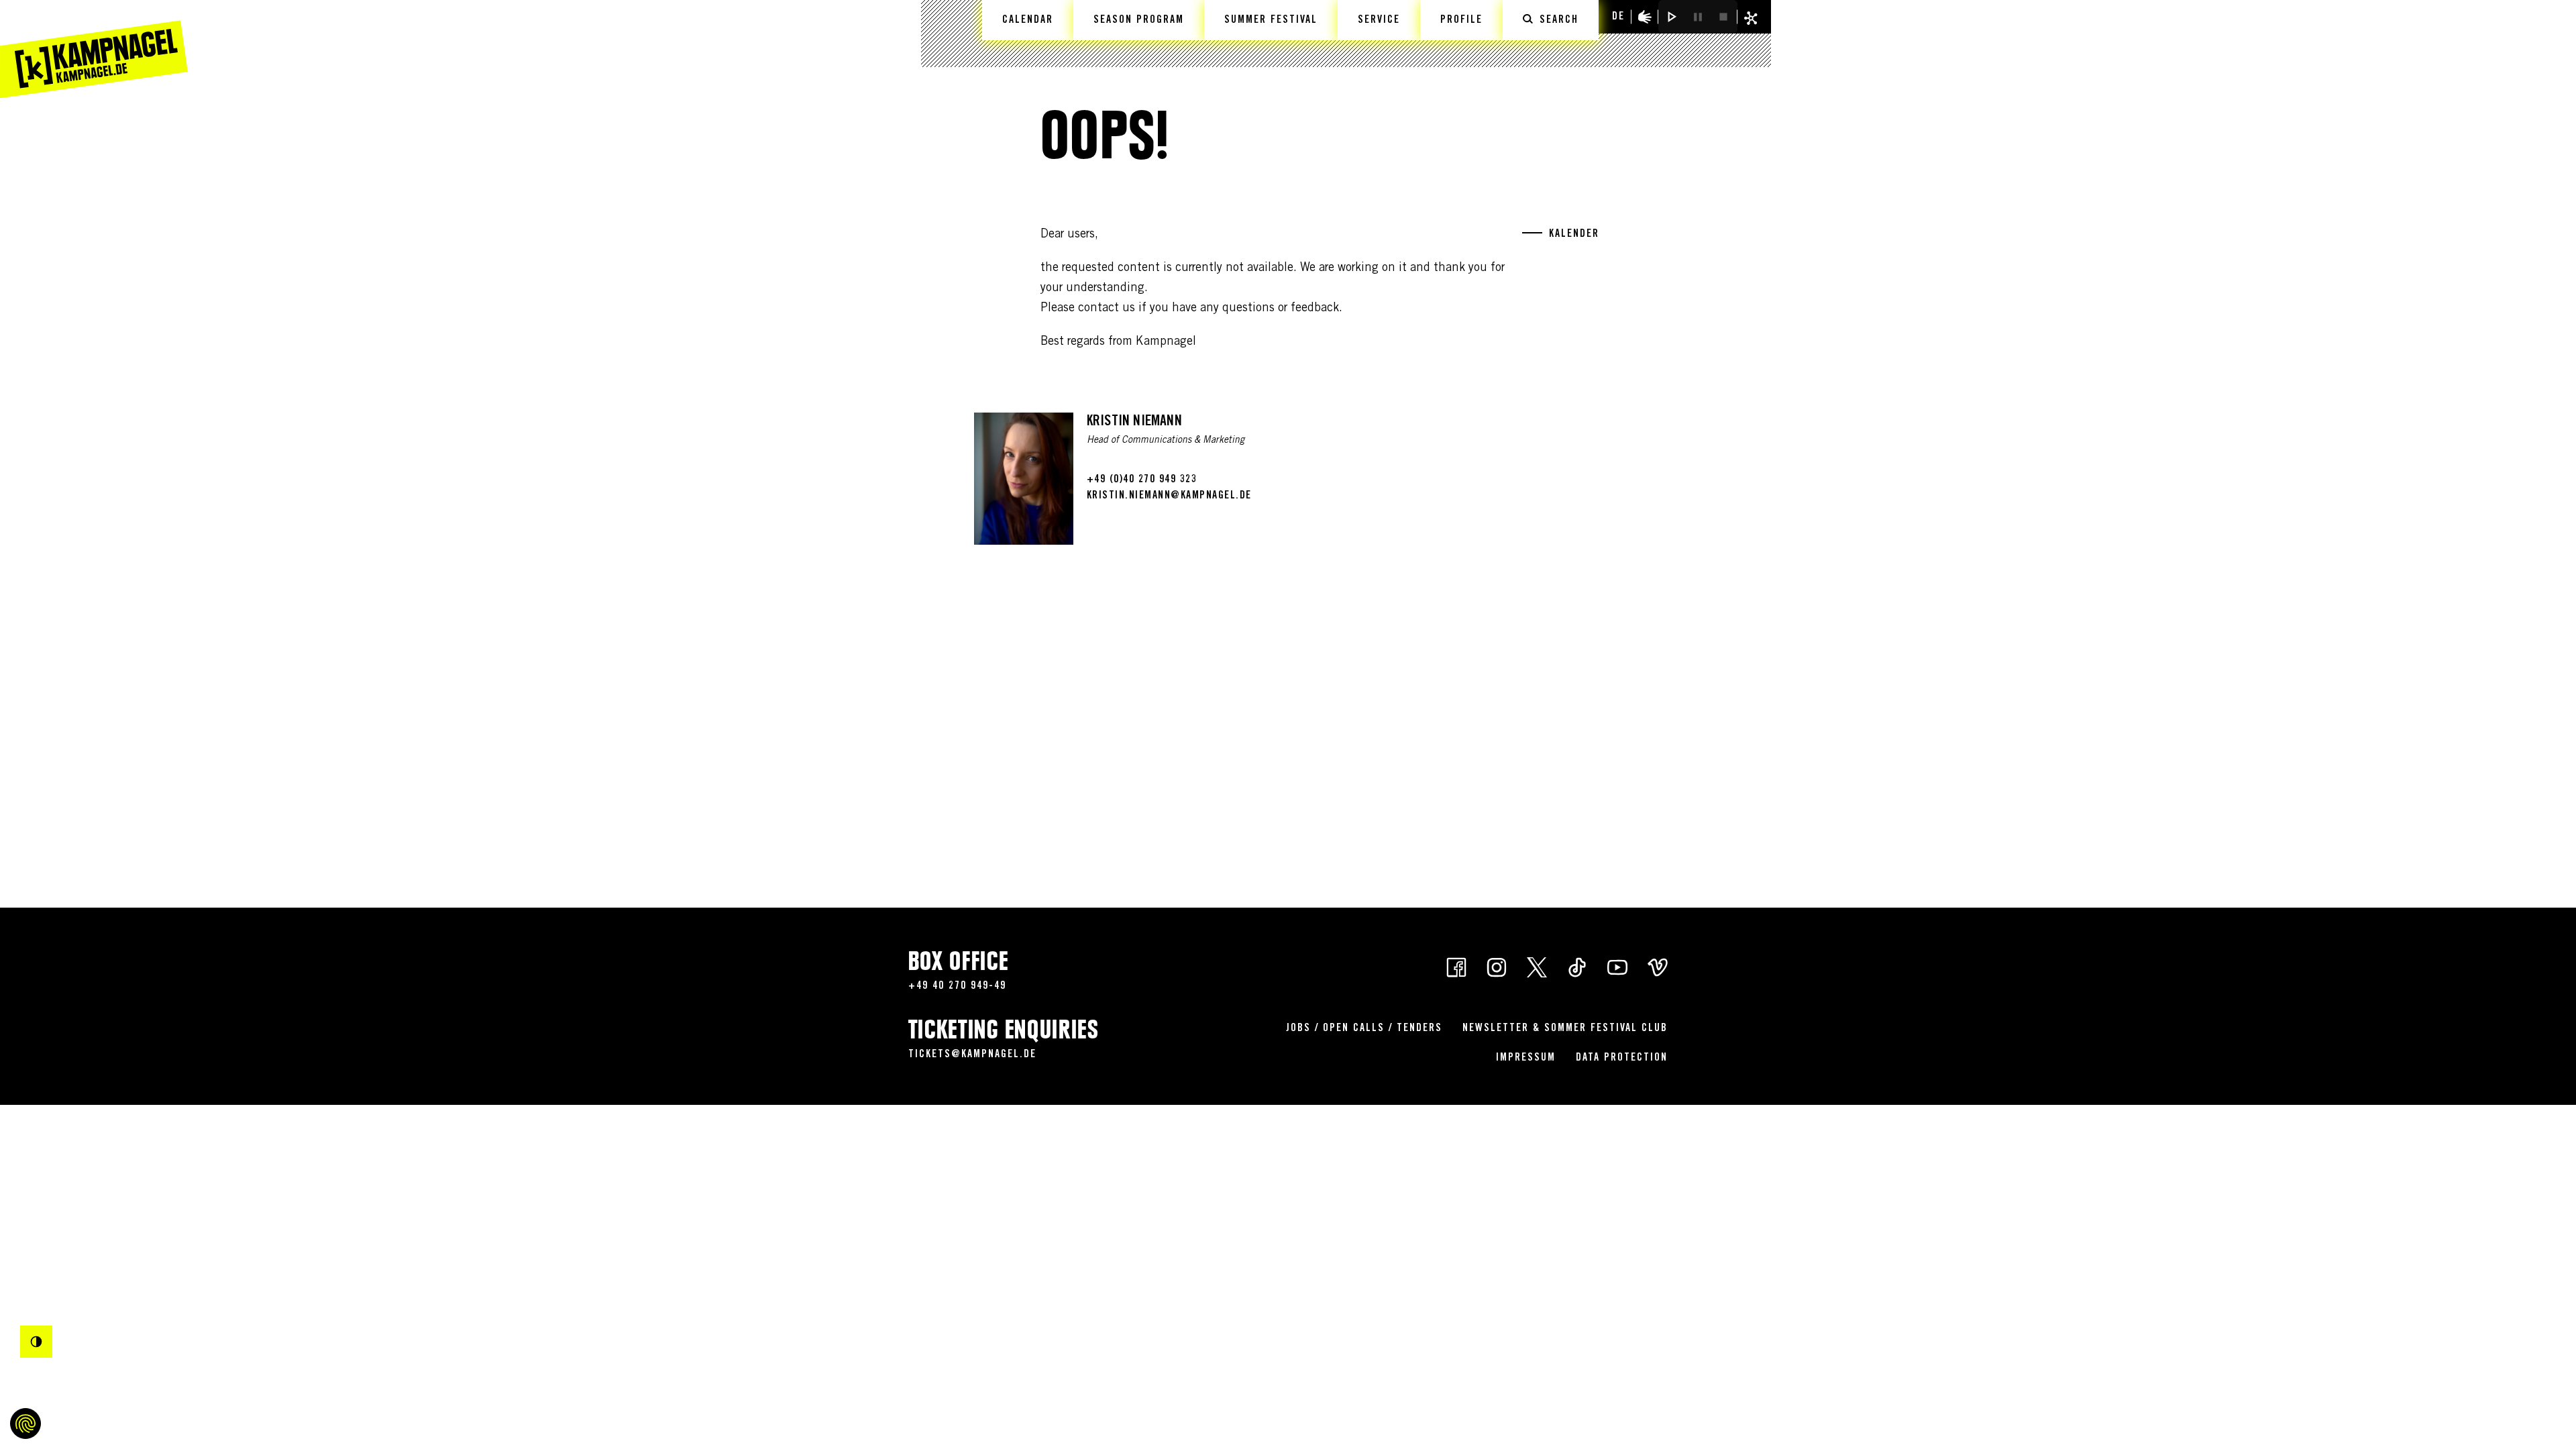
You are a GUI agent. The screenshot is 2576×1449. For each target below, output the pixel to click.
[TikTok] (1577, 966)
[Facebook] (1456, 966)
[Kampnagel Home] (94, 49)
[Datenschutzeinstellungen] (25, 1424)
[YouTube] (1617, 966)
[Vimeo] (1658, 966)
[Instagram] (1497, 966)
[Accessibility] (1645, 17)
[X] (1537, 966)
